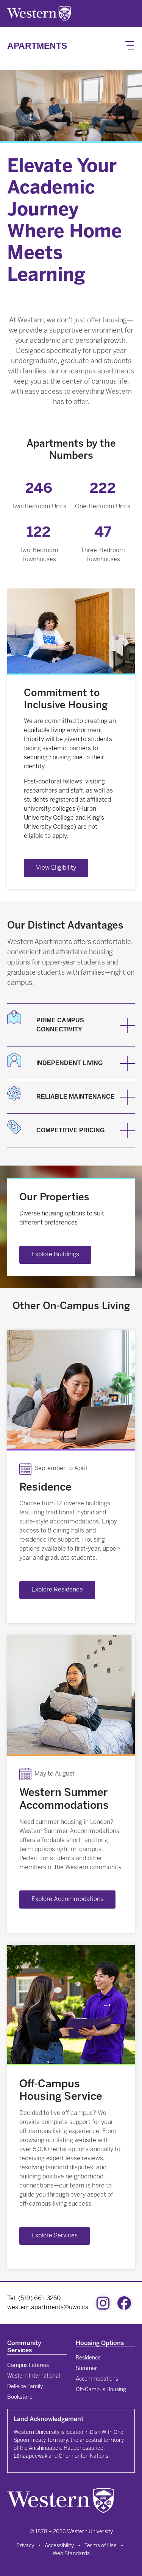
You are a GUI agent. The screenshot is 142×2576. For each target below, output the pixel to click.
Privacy (25, 2546)
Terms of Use (101, 2546)
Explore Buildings (55, 1255)
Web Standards (71, 2554)
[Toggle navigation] (130, 46)
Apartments (37, 46)
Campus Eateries (28, 2366)
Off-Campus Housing (101, 2390)
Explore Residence (57, 1590)
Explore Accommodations (67, 1899)
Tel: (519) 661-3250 (34, 2298)
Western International (34, 2376)
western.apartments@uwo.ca (48, 2307)
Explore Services (55, 2236)
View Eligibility (56, 868)
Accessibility (59, 2546)
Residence (88, 2358)
